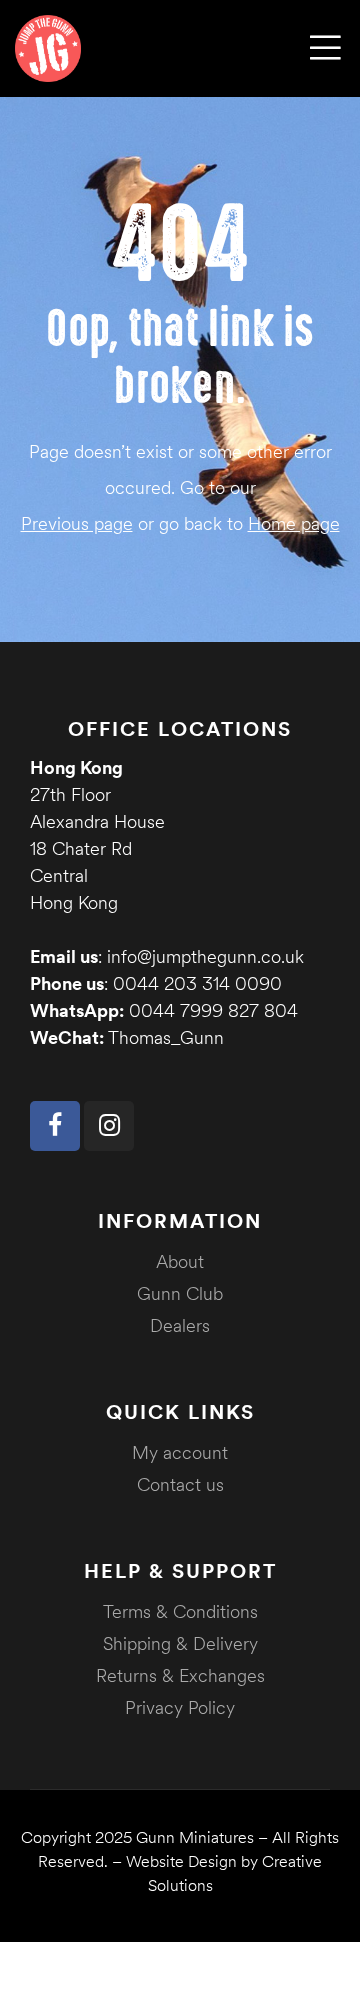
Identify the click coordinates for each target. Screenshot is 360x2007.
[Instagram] (109, 1126)
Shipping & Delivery (180, 1643)
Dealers (180, 1325)
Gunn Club (180, 1293)
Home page (294, 523)
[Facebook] (55, 1126)
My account (180, 1452)
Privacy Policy (180, 1707)
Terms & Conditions (180, 1611)
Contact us (180, 1484)
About (180, 1261)
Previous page (77, 523)
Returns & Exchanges (180, 1675)
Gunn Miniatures (195, 1837)
